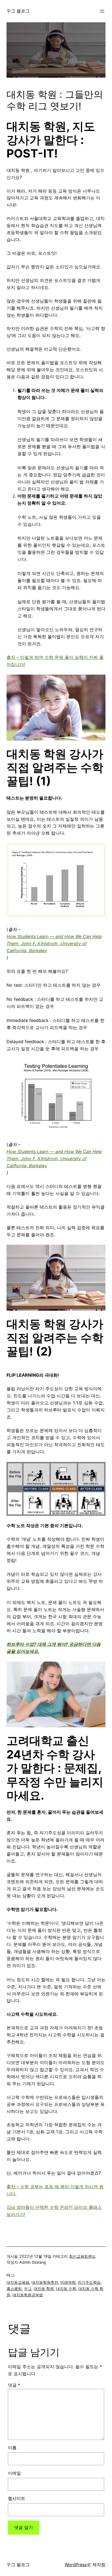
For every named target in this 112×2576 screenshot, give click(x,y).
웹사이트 (17, 2498)
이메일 (14, 2473)
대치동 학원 (44, 2289)
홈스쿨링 (14, 2289)
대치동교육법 (18, 2282)
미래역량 (68, 2282)
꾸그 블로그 (18, 11)
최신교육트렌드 (82, 2256)
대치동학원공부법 (28, 2295)
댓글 (14, 2385)
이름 (12, 2448)
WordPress (76, 2565)
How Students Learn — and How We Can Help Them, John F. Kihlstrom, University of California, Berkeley (54, 943)
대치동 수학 (66, 2289)
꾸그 (28, 2289)
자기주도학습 (89, 2282)
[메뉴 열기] (102, 11)
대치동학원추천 (45, 2282)
